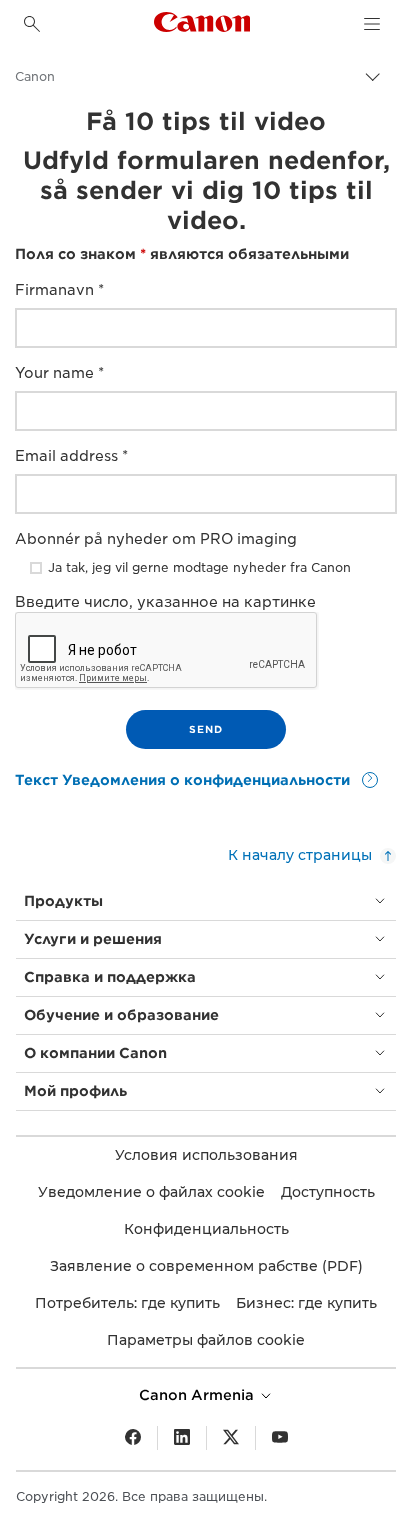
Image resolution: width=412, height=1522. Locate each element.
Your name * (59, 373)
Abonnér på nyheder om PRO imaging (156, 539)
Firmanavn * (59, 290)
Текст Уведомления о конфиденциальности (184, 780)
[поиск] (32, 24)
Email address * (71, 456)
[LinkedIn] (182, 1438)
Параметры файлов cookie (206, 1340)
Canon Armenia (198, 1395)
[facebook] (133, 1438)
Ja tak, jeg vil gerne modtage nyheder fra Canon (199, 567)
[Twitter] (231, 1438)
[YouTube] (280, 1438)
